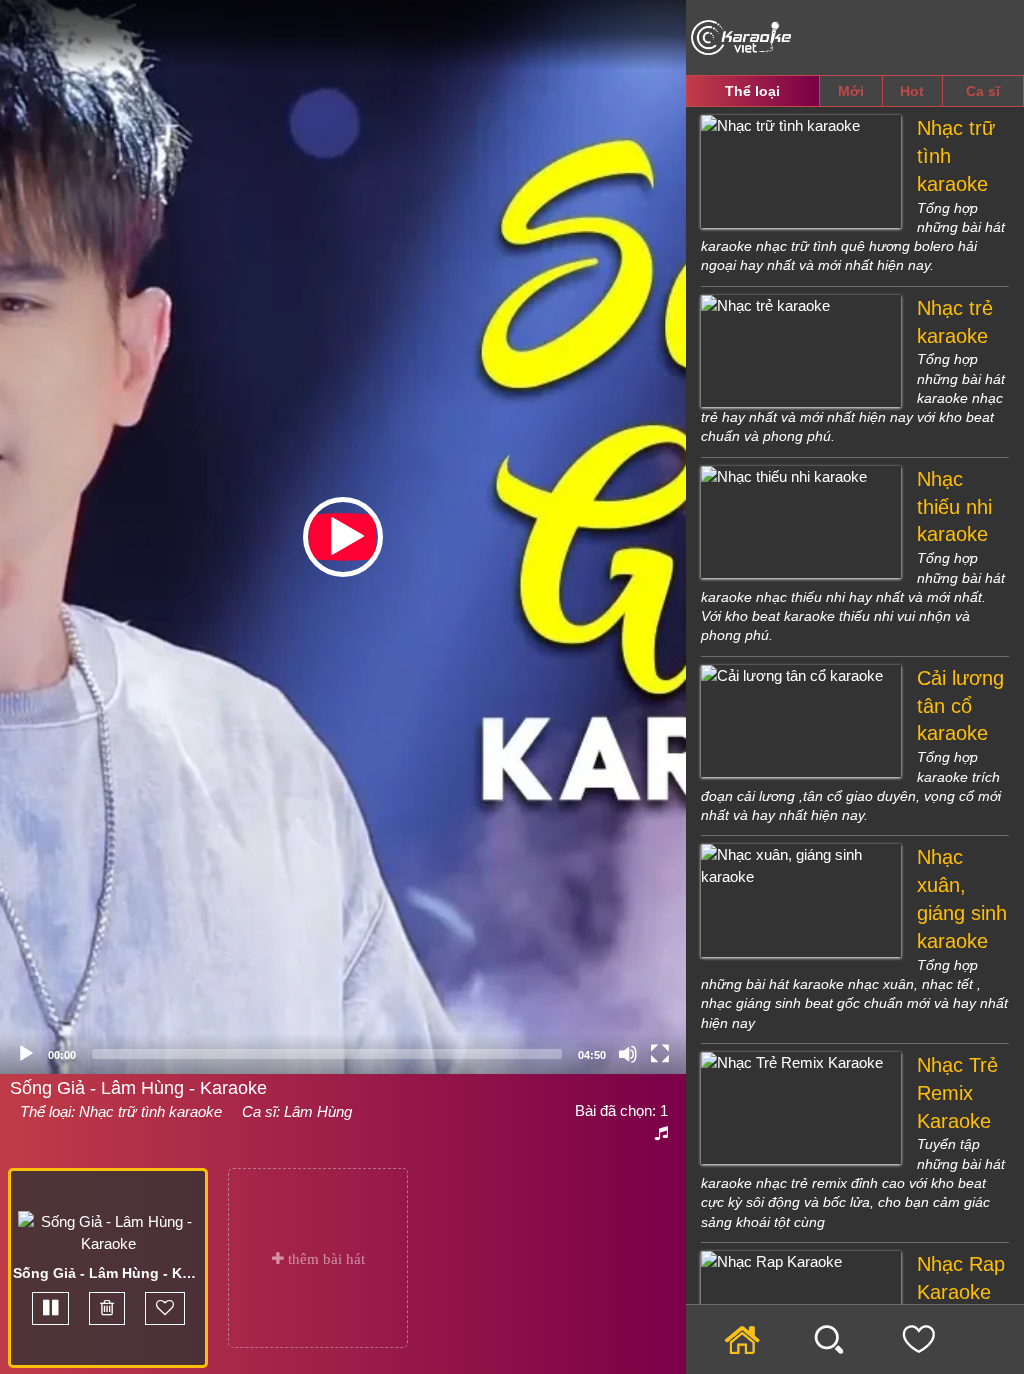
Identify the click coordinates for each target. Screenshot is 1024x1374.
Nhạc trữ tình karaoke (150, 1111)
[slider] (327, 1054)
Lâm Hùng (318, 1111)
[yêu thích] (165, 1308)
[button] (343, 537)
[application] (343, 537)
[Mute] (628, 1054)
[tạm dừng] (50, 1308)
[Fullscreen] (660, 1054)
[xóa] (107, 1308)
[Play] (26, 1054)
